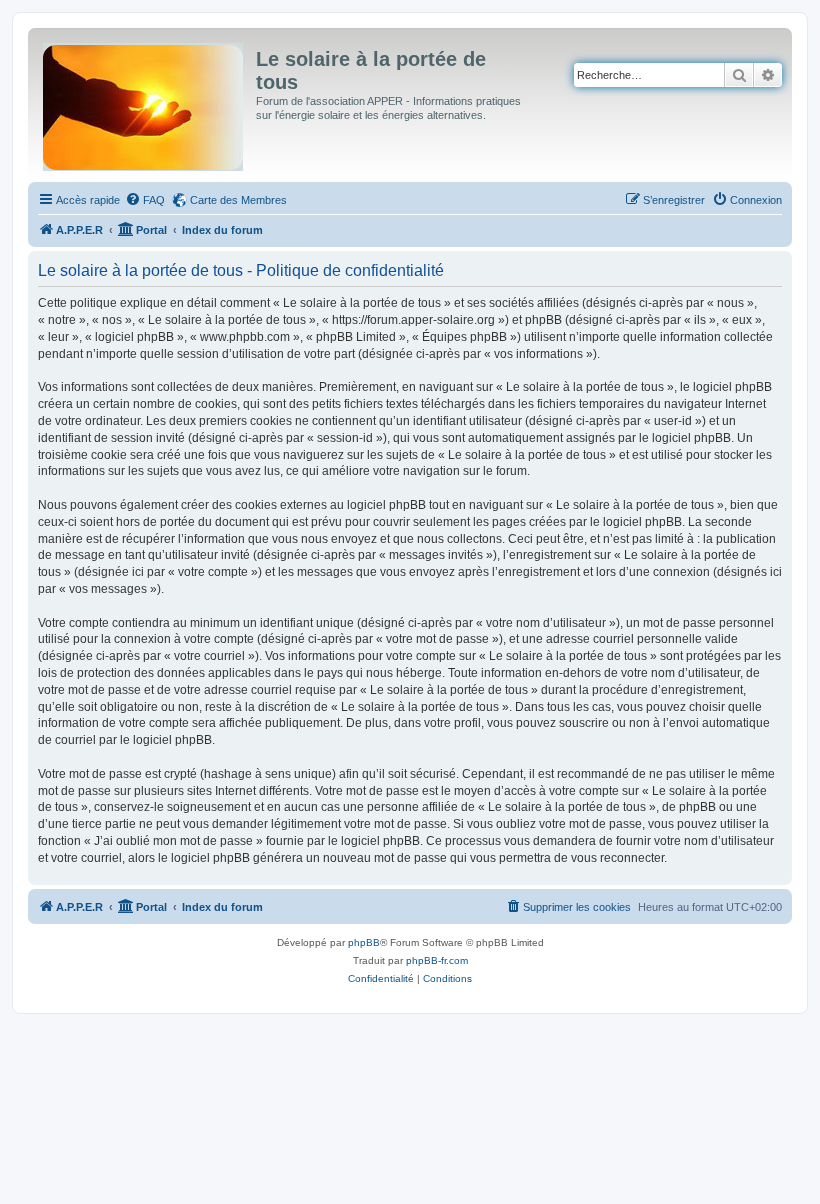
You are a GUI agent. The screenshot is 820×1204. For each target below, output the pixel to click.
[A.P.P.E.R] (144, 103)
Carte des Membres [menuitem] (238, 200)
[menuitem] (145, 200)
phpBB (364, 942)
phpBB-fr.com (437, 960)
